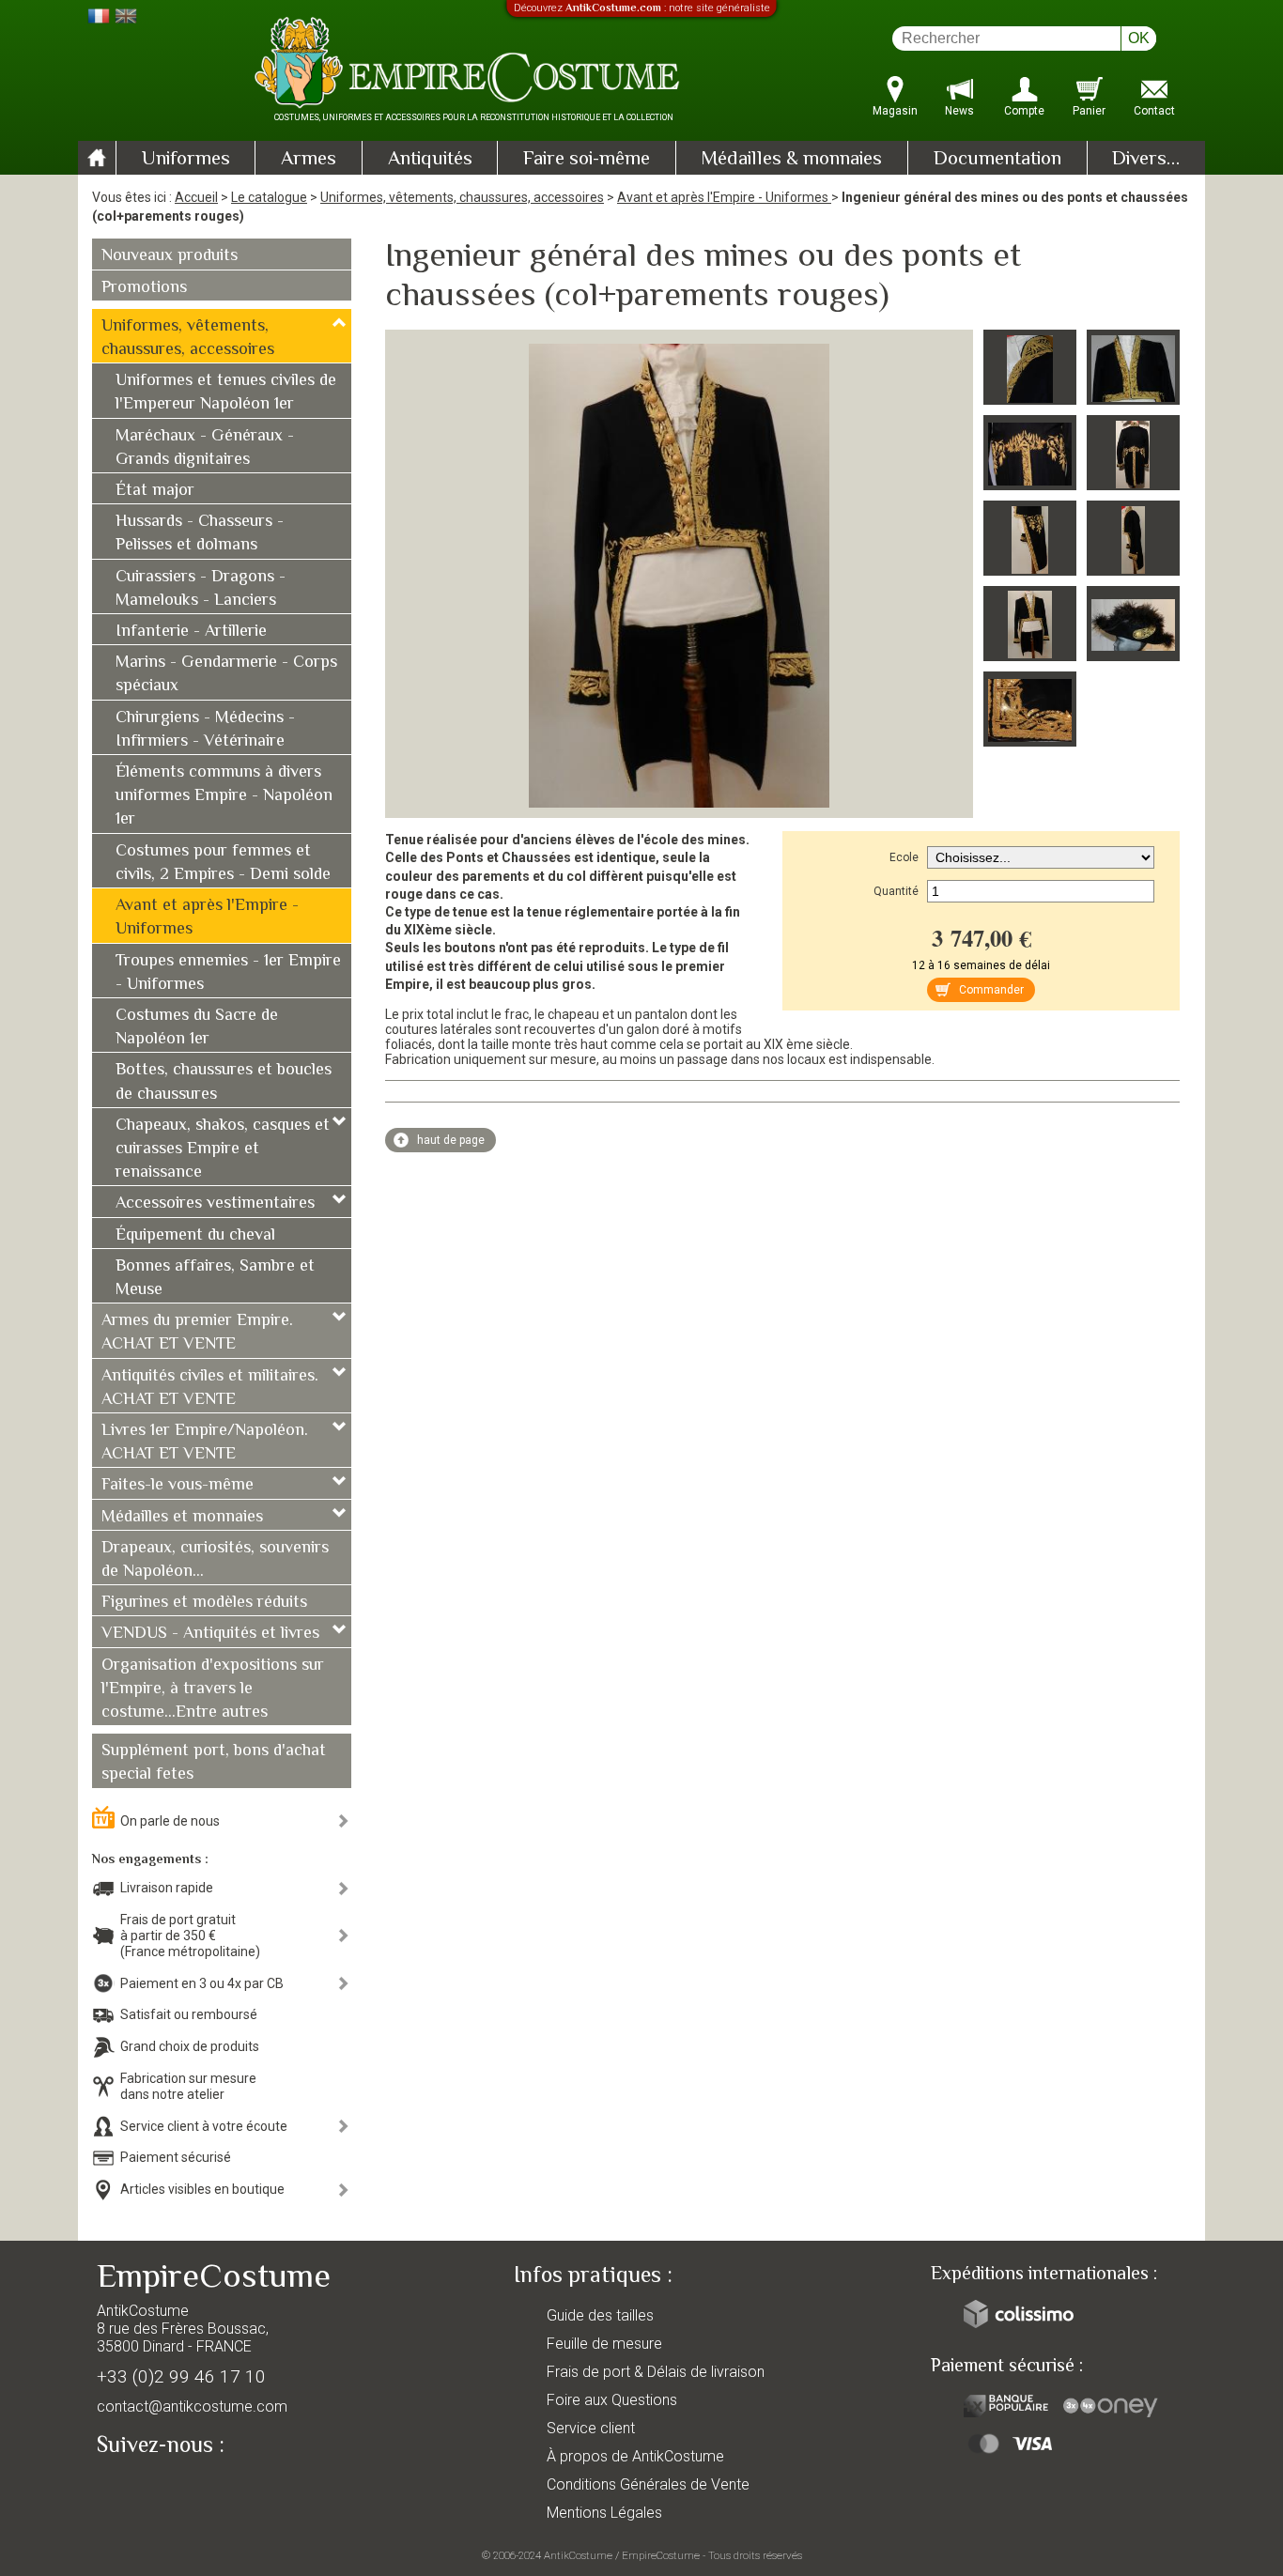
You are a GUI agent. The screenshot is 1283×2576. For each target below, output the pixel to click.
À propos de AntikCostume (635, 2456)
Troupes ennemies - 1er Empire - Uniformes (228, 973)
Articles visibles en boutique (202, 2189)
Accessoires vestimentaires (215, 1204)
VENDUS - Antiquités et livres (210, 1634)
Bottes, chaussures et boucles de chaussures (224, 1082)
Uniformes (186, 160)
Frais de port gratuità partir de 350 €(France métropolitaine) (190, 1936)
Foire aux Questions (612, 2400)
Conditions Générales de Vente (648, 2484)
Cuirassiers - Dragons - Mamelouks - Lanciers (201, 589)
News (959, 111)
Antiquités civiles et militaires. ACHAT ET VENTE (210, 1388)
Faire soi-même (587, 160)
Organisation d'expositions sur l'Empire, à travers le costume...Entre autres (213, 1689)
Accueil (196, 197)
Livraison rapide (167, 1888)
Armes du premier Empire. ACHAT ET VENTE (197, 1333)
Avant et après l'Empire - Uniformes (724, 197)
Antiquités (430, 160)
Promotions (144, 288)
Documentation (997, 160)
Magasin (895, 111)
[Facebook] (144, 2489)
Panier (1089, 111)
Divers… (1146, 160)
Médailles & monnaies (791, 160)
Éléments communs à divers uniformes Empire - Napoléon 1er (224, 796)
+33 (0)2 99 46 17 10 (181, 2376)
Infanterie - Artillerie (191, 632)
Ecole (904, 857)
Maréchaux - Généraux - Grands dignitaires (205, 448)
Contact (1154, 111)
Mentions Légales (604, 2513)
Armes (309, 160)
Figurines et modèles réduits (204, 1603)
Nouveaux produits (170, 256)
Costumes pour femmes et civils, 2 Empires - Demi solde (223, 864)
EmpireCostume (661, 2555)
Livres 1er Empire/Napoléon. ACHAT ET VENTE (205, 1443)
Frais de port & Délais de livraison (656, 2372)
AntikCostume (578, 2555)
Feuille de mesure (604, 2344)
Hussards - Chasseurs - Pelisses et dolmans (200, 534)
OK (1139, 38)
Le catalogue (269, 197)
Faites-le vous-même (178, 1486)
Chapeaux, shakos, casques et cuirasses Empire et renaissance (223, 1149)
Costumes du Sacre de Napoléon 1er (197, 1028)
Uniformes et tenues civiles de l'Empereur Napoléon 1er (226, 393)
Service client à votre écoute (204, 2126)
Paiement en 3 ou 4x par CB (202, 1983)
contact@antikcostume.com (192, 2406)
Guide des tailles (600, 2315)
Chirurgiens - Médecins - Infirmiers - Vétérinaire (205, 730)
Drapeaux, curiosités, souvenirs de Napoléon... (215, 1560)
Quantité (896, 891)
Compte (1024, 111)
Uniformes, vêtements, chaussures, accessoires (462, 197)
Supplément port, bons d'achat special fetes (214, 1763)
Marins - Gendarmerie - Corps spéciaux (226, 675)
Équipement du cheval (195, 1236)
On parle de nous (170, 1821)
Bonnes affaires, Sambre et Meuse (215, 1279)
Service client (591, 2428)
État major (155, 491)
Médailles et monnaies (182, 1518)
